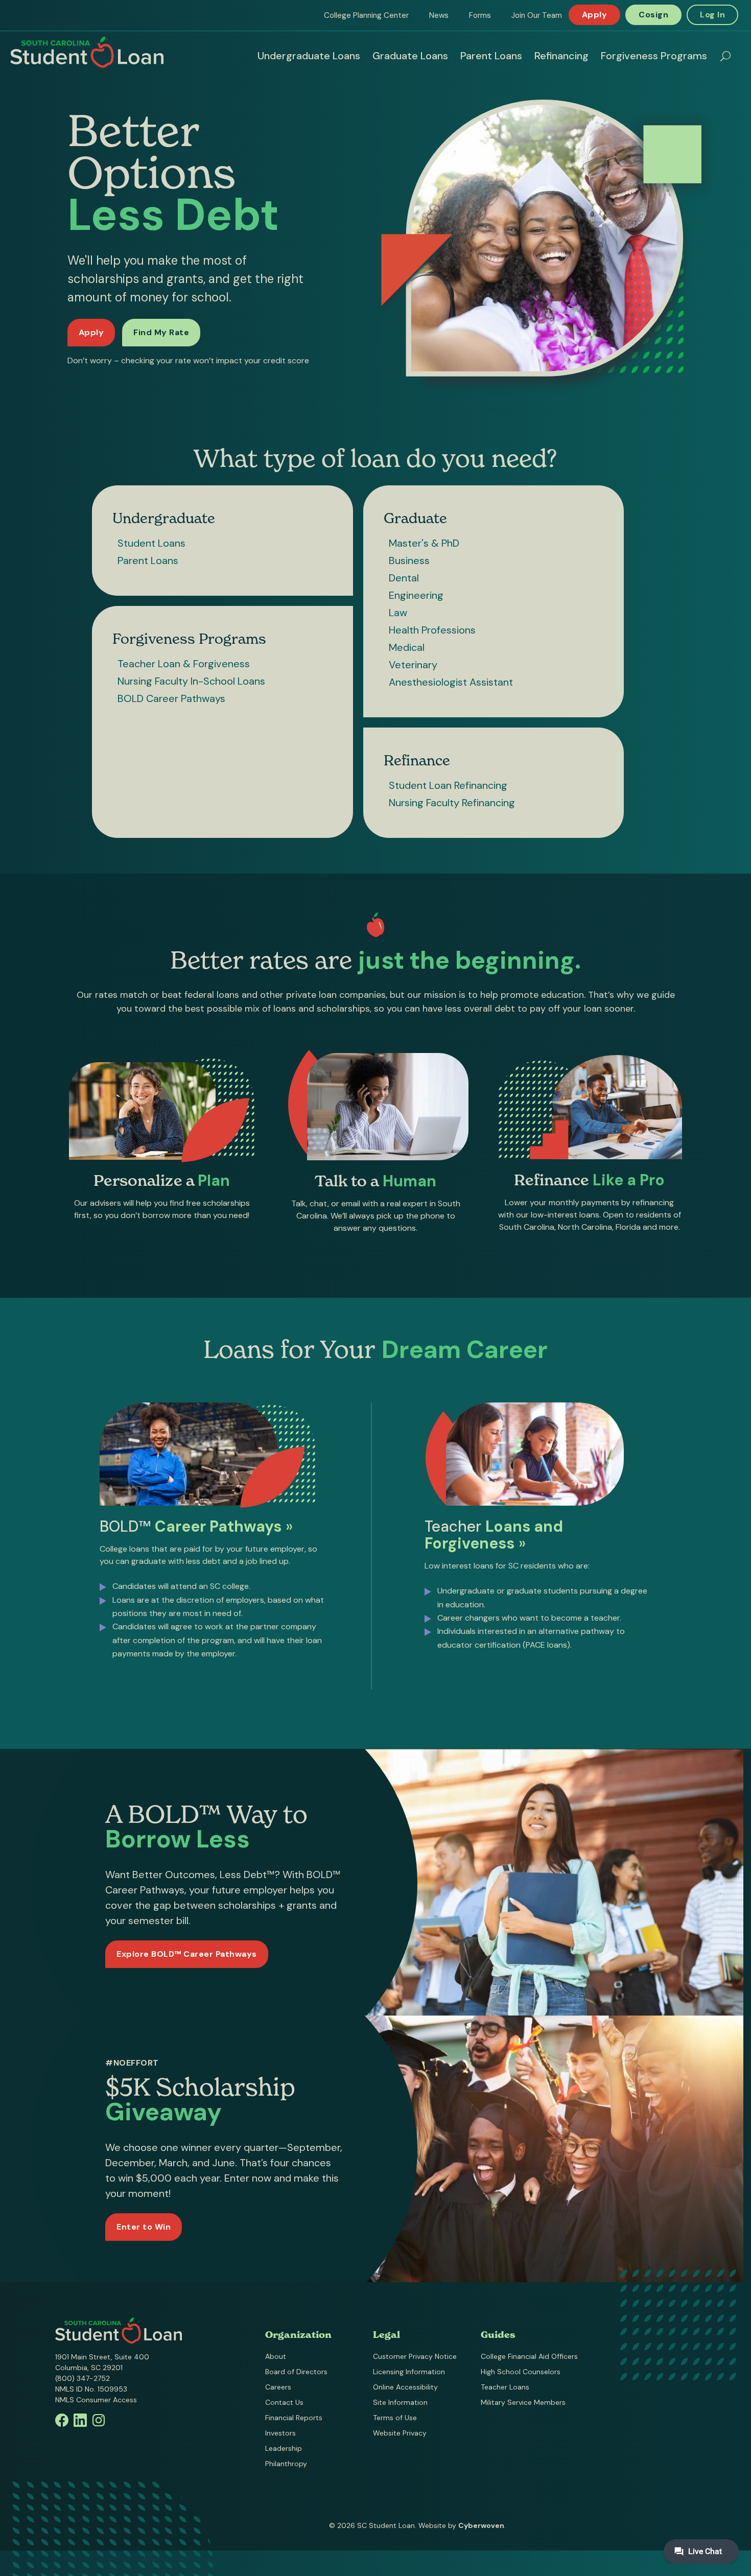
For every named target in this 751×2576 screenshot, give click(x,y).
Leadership (284, 2448)
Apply (595, 15)
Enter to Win (144, 2227)
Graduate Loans (410, 56)
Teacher (494, 1535)
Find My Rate (161, 332)
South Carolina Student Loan (87, 52)
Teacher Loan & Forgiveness (184, 664)
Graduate (415, 518)
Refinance (417, 760)
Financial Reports (294, 2418)
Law (398, 613)
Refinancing (561, 56)
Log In (712, 15)
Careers (278, 2387)
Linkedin (80, 2420)
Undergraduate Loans (309, 56)
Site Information (400, 2402)
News (439, 15)
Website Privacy (400, 2433)
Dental (404, 578)
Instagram (99, 2420)
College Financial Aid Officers (529, 2356)
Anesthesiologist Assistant (451, 682)
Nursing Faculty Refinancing (452, 803)
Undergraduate (164, 518)
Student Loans (151, 543)
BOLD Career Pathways (171, 698)
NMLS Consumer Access (96, 2400)
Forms (480, 15)
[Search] (725, 56)
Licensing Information (409, 2372)
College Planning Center (366, 15)
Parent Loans (491, 56)
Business (409, 560)
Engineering (416, 595)
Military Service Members (523, 2402)
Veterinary (413, 665)
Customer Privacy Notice (415, 2356)
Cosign (653, 15)
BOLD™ (196, 1526)
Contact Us (284, 2402)
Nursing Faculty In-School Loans (191, 681)
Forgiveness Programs (654, 56)
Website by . (462, 2525)
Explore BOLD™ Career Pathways (187, 1954)
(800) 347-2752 (83, 2378)
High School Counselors (521, 2372)
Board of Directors (296, 2372)
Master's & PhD (424, 543)
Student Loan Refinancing (448, 785)
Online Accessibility (405, 2387)
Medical (407, 647)
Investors (280, 2433)
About (276, 2356)
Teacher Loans (505, 2387)
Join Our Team (537, 15)
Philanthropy (286, 2464)
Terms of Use (395, 2418)
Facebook (62, 2420)
